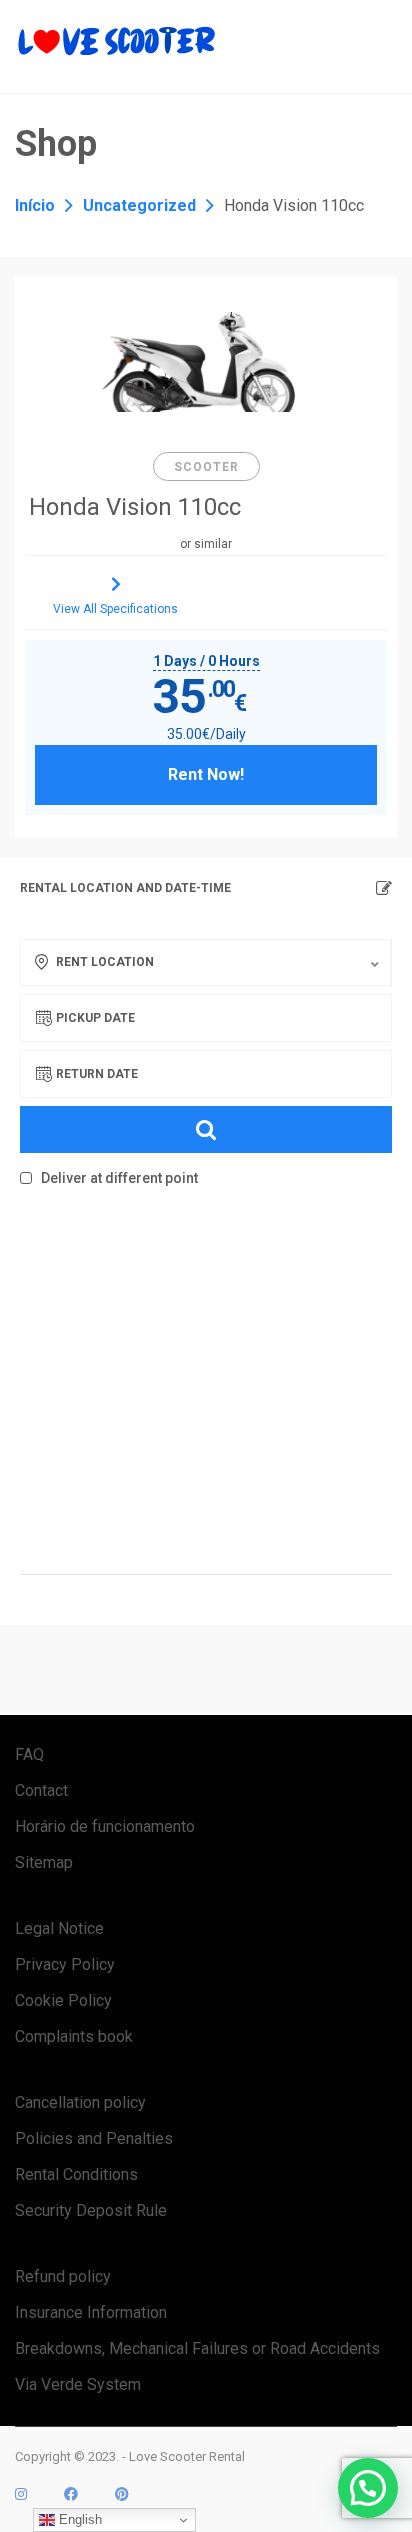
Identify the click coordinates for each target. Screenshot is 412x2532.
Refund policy (63, 2276)
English (78, 2519)
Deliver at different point (118, 1178)
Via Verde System (78, 2384)
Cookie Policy (63, 2000)
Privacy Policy (65, 1964)
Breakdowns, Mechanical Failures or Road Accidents (197, 2348)
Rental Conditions (76, 2174)
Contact (41, 1790)
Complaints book (74, 2036)
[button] (368, 2488)
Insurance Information (91, 2312)
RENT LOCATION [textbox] (105, 962)
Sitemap (44, 1862)
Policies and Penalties (94, 2138)
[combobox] (205, 962)
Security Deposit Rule (91, 2210)
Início (35, 205)
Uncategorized (139, 205)
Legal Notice (59, 1928)
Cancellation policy (80, 2102)
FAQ (29, 1754)
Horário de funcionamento (105, 1826)
